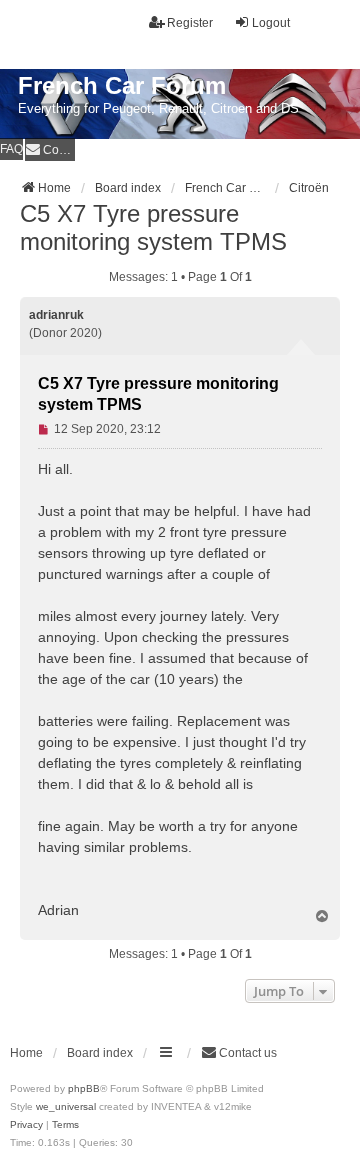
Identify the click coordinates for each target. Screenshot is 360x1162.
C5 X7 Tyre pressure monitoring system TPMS (153, 227)
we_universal (66, 1106)
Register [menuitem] (190, 23)
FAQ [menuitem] (11, 149)
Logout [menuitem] (271, 23)
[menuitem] (50, 149)
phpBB (84, 1088)
